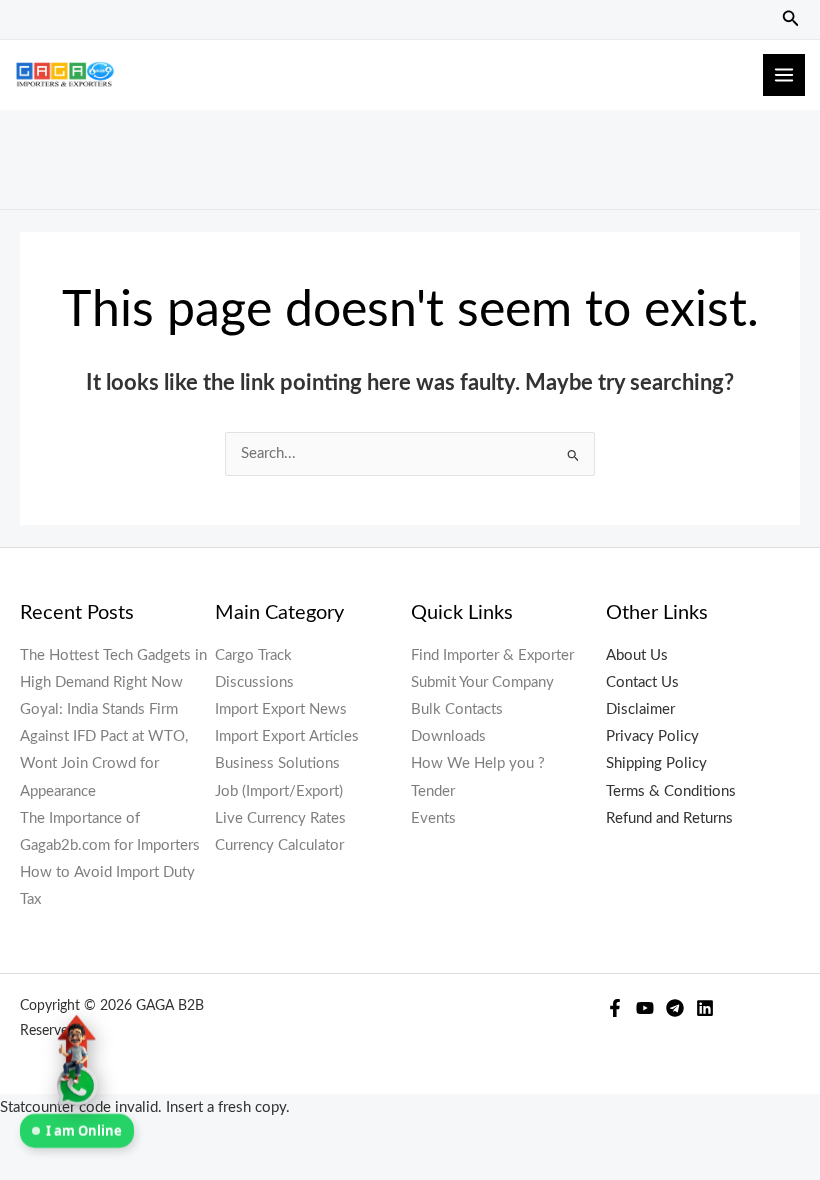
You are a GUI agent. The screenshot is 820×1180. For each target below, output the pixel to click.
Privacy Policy (652, 736)
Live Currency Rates (280, 818)
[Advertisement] (410, 155)
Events (433, 818)
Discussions (254, 682)
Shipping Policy (656, 763)
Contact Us (642, 682)
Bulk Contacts (457, 709)
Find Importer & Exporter (492, 655)
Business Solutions (277, 763)
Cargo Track (253, 655)
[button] (791, 19)
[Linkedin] (705, 1008)
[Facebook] (615, 1008)
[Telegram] (675, 1008)
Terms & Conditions (671, 791)
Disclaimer (640, 709)
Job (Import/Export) (279, 791)
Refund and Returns (669, 818)
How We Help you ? (478, 763)
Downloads (448, 736)
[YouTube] (645, 1008)
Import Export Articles (287, 736)
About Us (637, 655)
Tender (433, 791)
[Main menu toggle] (784, 75)
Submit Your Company (482, 682)
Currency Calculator (279, 845)
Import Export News (281, 709)
